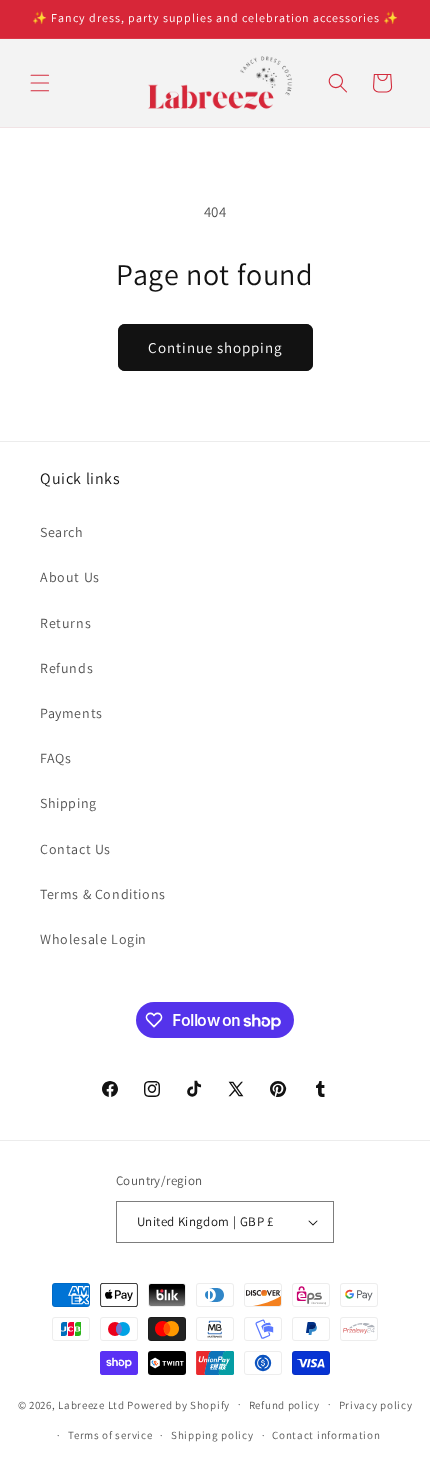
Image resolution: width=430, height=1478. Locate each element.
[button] (40, 83)
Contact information (326, 1435)
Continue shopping (215, 347)
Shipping (68, 803)
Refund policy (284, 1405)
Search (62, 532)
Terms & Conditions (103, 894)
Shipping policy (212, 1435)
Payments (71, 713)
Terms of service (110, 1435)
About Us (70, 577)
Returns (65, 623)
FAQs (55, 758)
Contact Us (75, 849)
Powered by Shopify (178, 1404)
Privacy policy (376, 1405)
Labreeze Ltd (91, 1404)
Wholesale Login (93, 939)
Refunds (66, 668)
